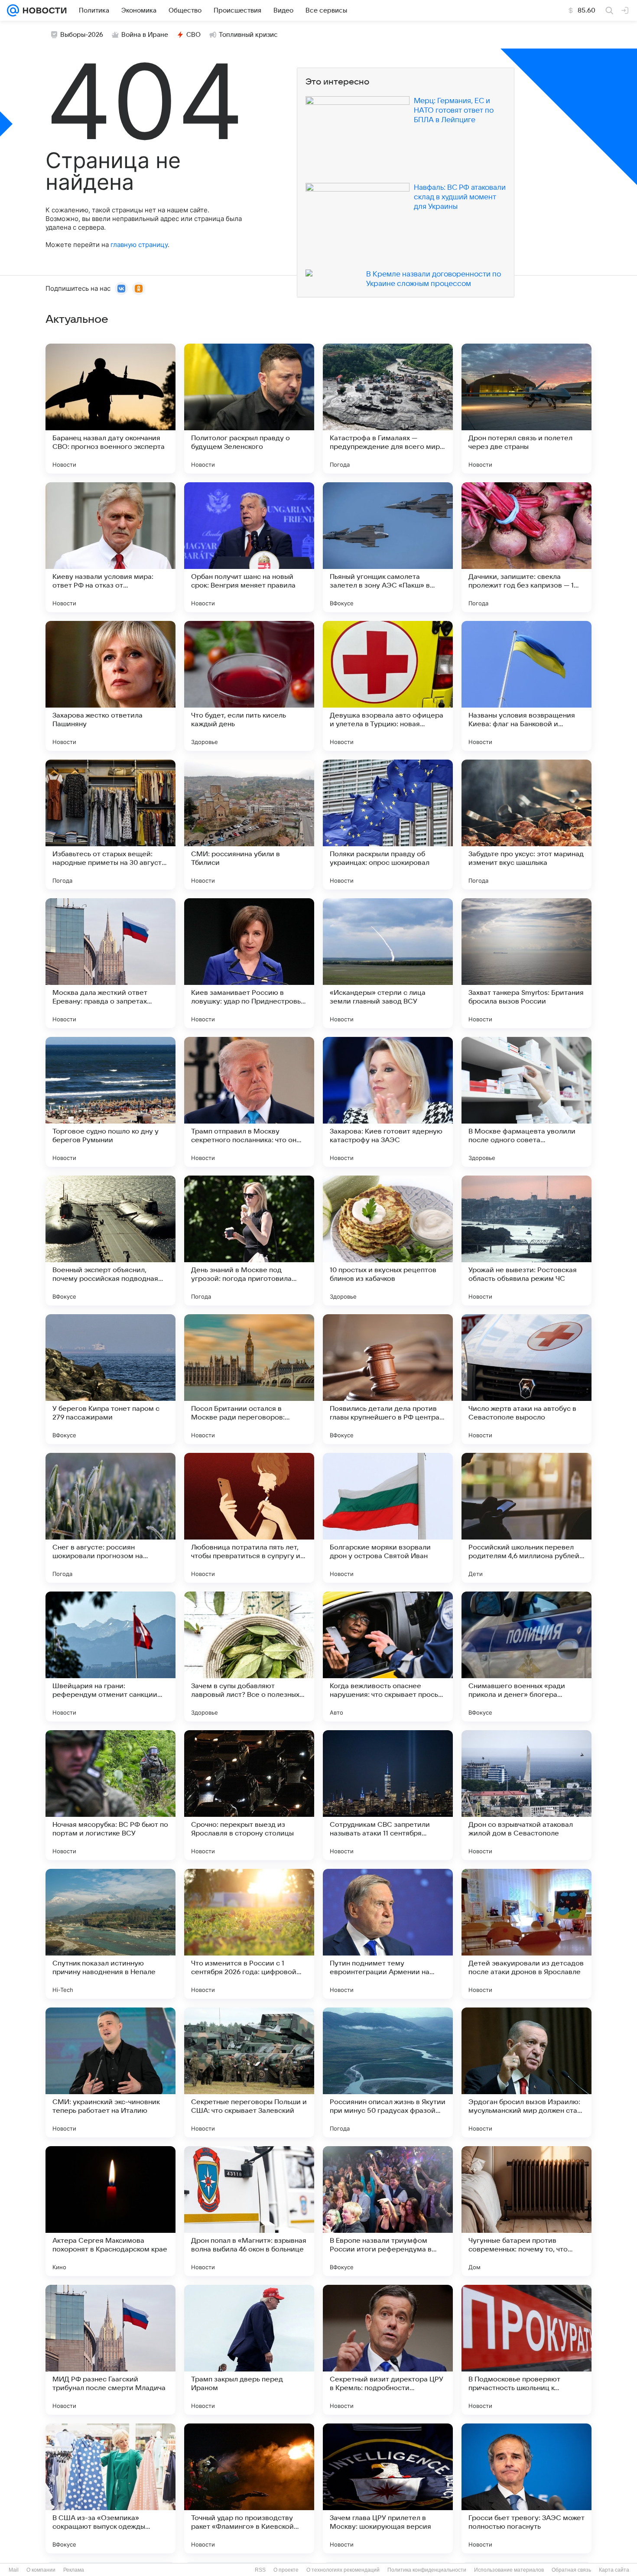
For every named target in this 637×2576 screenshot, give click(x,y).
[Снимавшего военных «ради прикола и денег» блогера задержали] (526, 1657)
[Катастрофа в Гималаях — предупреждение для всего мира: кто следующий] (388, 409)
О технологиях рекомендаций (343, 2570)
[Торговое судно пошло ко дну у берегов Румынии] (110, 1102)
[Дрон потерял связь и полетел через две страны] (526, 409)
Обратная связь (571, 2570)
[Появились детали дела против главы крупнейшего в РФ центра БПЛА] (388, 1379)
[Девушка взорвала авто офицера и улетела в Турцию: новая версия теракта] (388, 686)
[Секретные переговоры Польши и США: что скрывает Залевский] (249, 2072)
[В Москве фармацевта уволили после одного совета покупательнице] (526, 1102)
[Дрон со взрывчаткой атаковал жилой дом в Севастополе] (526, 1795)
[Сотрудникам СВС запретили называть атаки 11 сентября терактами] (388, 1795)
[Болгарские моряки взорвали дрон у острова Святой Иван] (388, 1518)
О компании (41, 2570)
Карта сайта (614, 2570)
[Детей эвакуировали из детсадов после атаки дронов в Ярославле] (526, 1934)
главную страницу (139, 245)
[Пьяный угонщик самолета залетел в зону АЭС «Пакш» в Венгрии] (388, 547)
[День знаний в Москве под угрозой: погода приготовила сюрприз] (249, 1241)
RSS (260, 2570)
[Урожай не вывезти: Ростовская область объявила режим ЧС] (526, 1241)
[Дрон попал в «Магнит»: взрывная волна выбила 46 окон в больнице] (249, 2211)
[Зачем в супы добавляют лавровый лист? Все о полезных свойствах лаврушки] (249, 1657)
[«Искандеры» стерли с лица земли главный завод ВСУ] (388, 963)
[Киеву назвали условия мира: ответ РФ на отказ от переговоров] (110, 547)
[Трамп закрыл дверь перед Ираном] (249, 2350)
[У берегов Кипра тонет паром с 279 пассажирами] (110, 1379)
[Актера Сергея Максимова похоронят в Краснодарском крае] (110, 2211)
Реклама (74, 2570)
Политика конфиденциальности (427, 2570)
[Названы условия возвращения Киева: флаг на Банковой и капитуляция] (526, 686)
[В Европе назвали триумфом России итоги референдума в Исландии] (388, 2211)
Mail (14, 2570)
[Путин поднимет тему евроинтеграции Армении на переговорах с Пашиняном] (388, 1934)
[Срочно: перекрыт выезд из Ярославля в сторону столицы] (249, 1795)
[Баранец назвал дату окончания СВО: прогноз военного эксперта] (110, 409)
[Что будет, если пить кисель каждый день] (249, 686)
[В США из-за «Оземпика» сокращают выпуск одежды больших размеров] (110, 2488)
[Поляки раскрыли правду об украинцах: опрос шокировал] (388, 825)
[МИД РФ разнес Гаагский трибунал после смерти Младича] (110, 2350)
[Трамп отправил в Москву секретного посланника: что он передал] (249, 1102)
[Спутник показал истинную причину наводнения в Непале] (110, 1934)
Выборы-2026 (82, 35)
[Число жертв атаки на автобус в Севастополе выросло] (526, 1379)
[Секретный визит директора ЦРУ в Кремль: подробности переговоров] (388, 2350)
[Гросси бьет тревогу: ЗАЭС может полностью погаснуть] (526, 2488)
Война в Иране (145, 35)
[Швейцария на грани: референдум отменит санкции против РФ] (110, 1657)
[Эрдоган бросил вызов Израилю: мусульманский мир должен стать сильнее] (526, 2072)
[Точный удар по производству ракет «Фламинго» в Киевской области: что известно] (249, 2488)
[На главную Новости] (43, 10)
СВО (193, 35)
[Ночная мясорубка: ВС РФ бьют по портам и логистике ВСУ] (110, 1795)
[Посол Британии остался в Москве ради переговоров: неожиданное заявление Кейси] (249, 1379)
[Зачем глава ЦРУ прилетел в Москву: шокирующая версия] (388, 2488)
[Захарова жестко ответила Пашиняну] (110, 686)
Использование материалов (509, 2570)
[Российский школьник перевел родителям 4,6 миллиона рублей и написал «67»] (526, 1518)
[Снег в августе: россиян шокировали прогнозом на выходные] (110, 1518)
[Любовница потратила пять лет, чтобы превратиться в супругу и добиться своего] (249, 1518)
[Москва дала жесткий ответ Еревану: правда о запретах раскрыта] (110, 963)
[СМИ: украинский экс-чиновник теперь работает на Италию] (110, 2072)
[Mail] (13, 10)
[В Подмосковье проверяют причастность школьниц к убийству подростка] (526, 2350)
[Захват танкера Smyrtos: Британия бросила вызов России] (526, 963)
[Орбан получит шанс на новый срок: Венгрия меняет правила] (249, 547)
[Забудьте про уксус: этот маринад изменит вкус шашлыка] (526, 825)
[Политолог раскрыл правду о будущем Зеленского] (249, 409)
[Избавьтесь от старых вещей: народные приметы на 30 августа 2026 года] (110, 825)
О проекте (286, 2570)
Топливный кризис (248, 35)
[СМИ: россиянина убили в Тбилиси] (249, 825)
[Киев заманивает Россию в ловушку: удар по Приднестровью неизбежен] (249, 963)
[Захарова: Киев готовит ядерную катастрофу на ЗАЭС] (388, 1102)
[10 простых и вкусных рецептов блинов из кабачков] (388, 1241)
